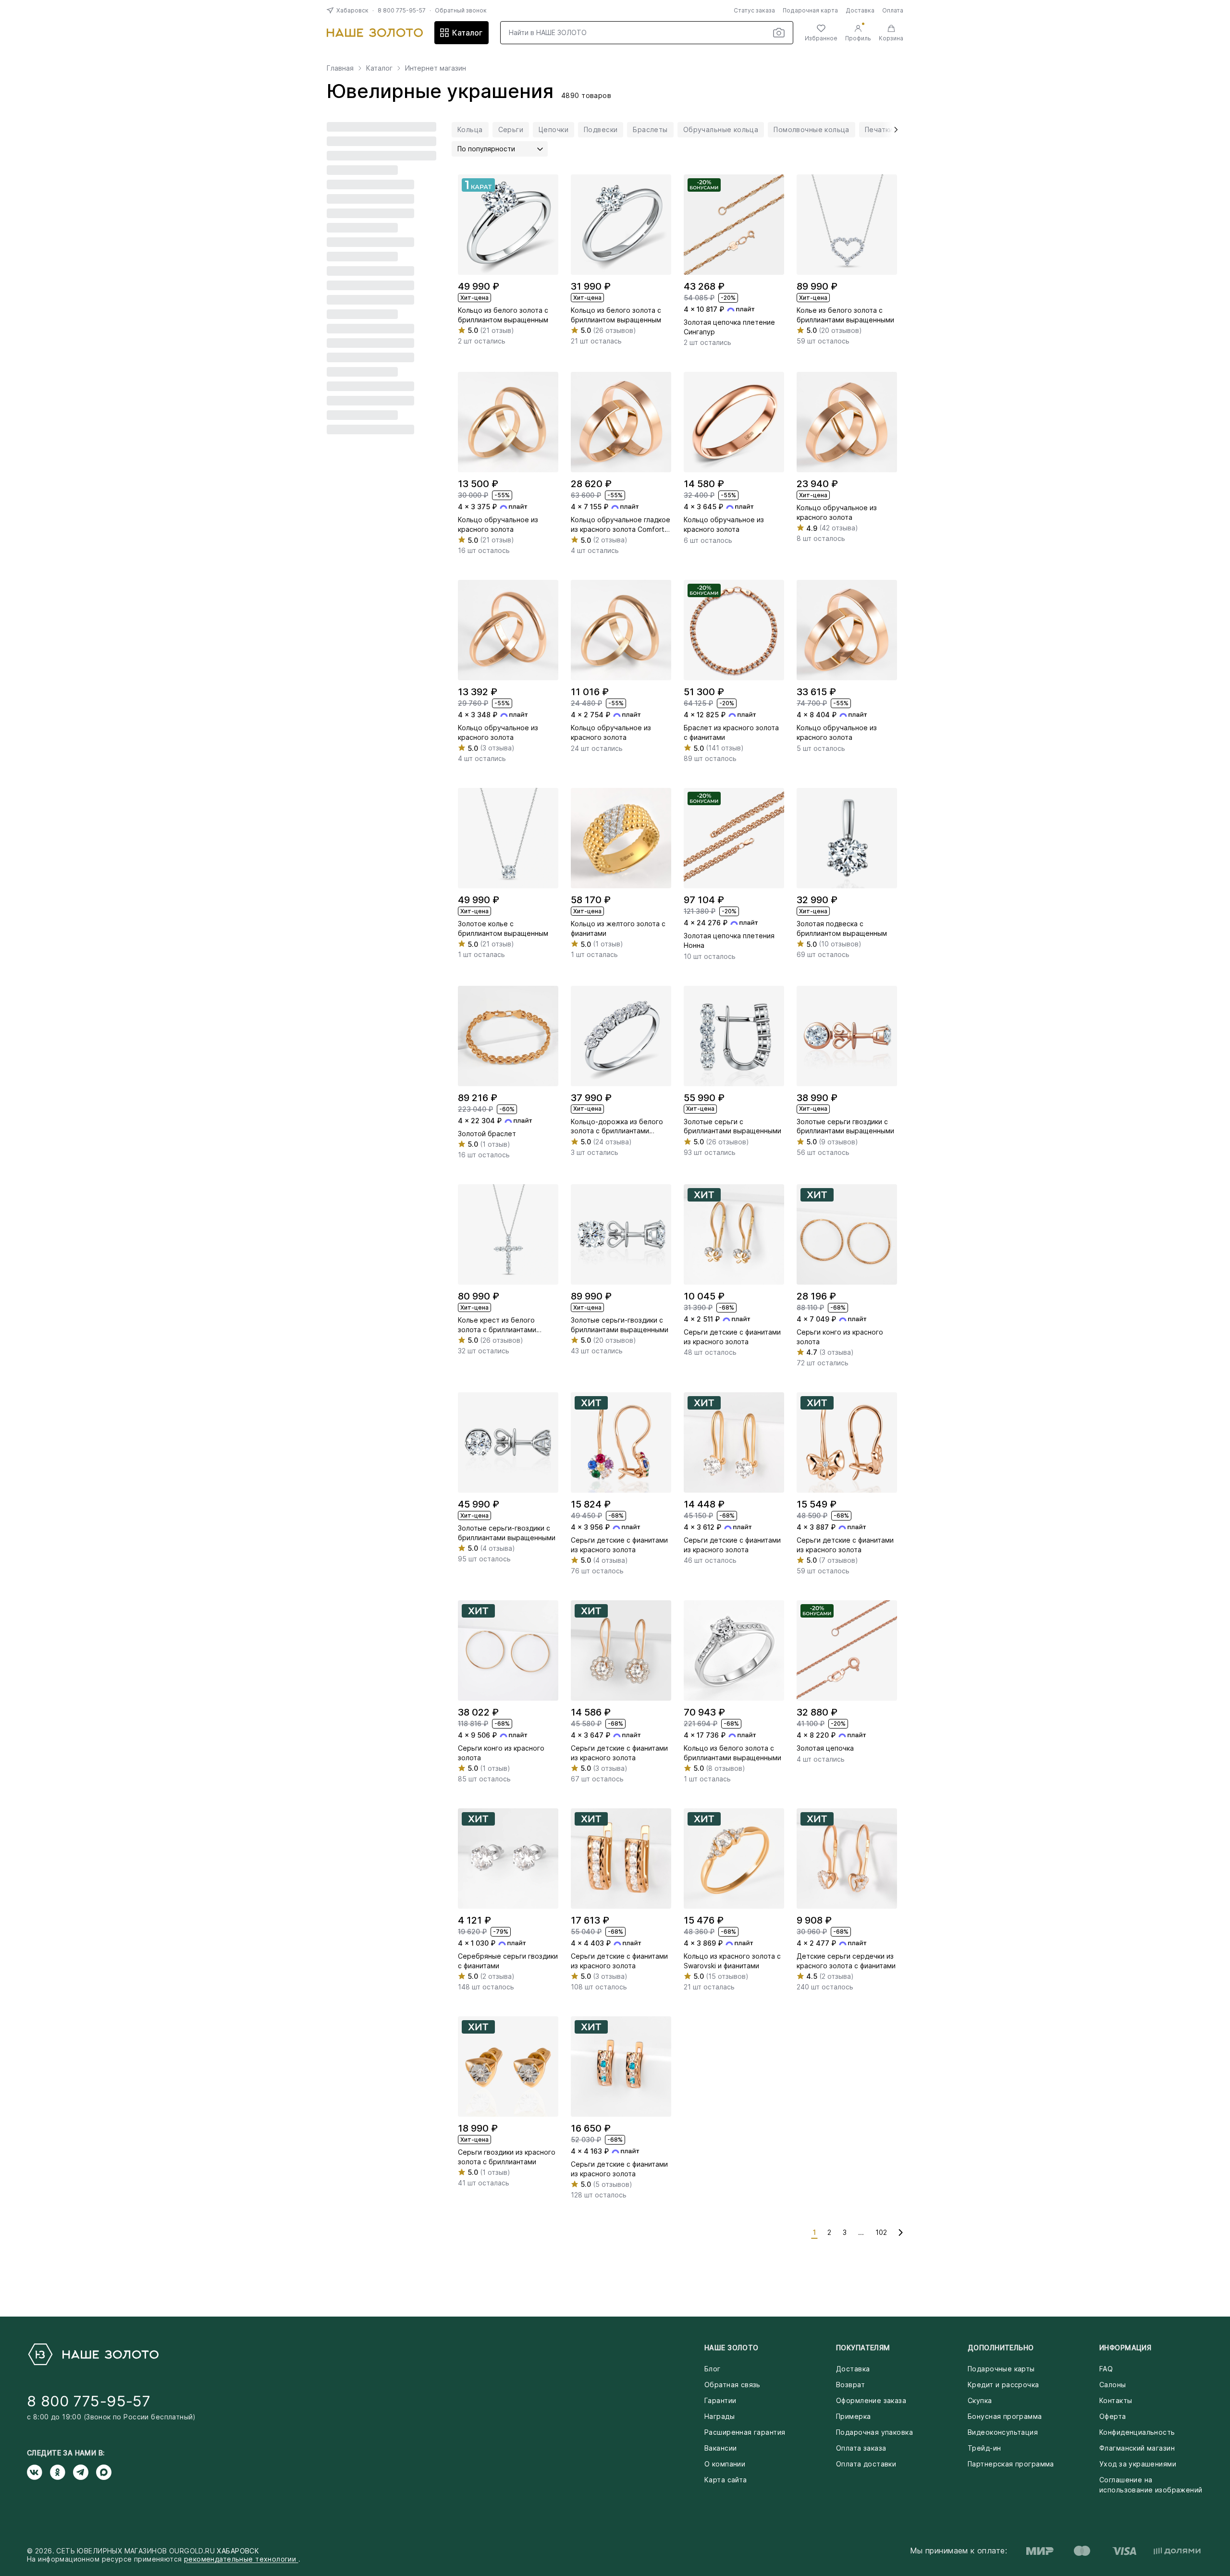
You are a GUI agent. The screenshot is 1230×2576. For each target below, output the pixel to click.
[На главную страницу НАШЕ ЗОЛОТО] (93, 2354)
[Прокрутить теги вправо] (893, 130)
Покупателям (863, 2348)
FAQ (1106, 2369)
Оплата (893, 10)
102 (881, 2232)
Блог (713, 2369)
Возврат (850, 2385)
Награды (720, 2416)
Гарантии (720, 2400)
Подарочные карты (1001, 2369)
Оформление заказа (871, 2400)
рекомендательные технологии (241, 2559)
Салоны (1113, 2385)
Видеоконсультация (1003, 2432)
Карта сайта (726, 2480)
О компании (725, 2464)
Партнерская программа (1011, 2464)
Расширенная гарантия (745, 2432)
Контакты (1116, 2400)
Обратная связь (732, 2385)
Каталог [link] (379, 68)
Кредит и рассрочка (1003, 2385)
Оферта (1113, 2416)
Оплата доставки (866, 2464)
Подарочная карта (810, 10)
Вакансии (720, 2448)
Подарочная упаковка (874, 2432)
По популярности (486, 149)
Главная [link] (340, 68)
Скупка (980, 2400)
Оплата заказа (861, 2448)
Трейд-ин (984, 2448)
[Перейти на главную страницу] (375, 33)
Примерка (853, 2416)
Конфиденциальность (1137, 2432)
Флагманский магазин (1137, 2448)
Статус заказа (754, 10)
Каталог (467, 33)
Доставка (860, 10)
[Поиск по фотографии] (779, 33)
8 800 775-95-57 (402, 10)
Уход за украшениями (1138, 2464)
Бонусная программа (1005, 2416)
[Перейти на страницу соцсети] (38, 2472)
